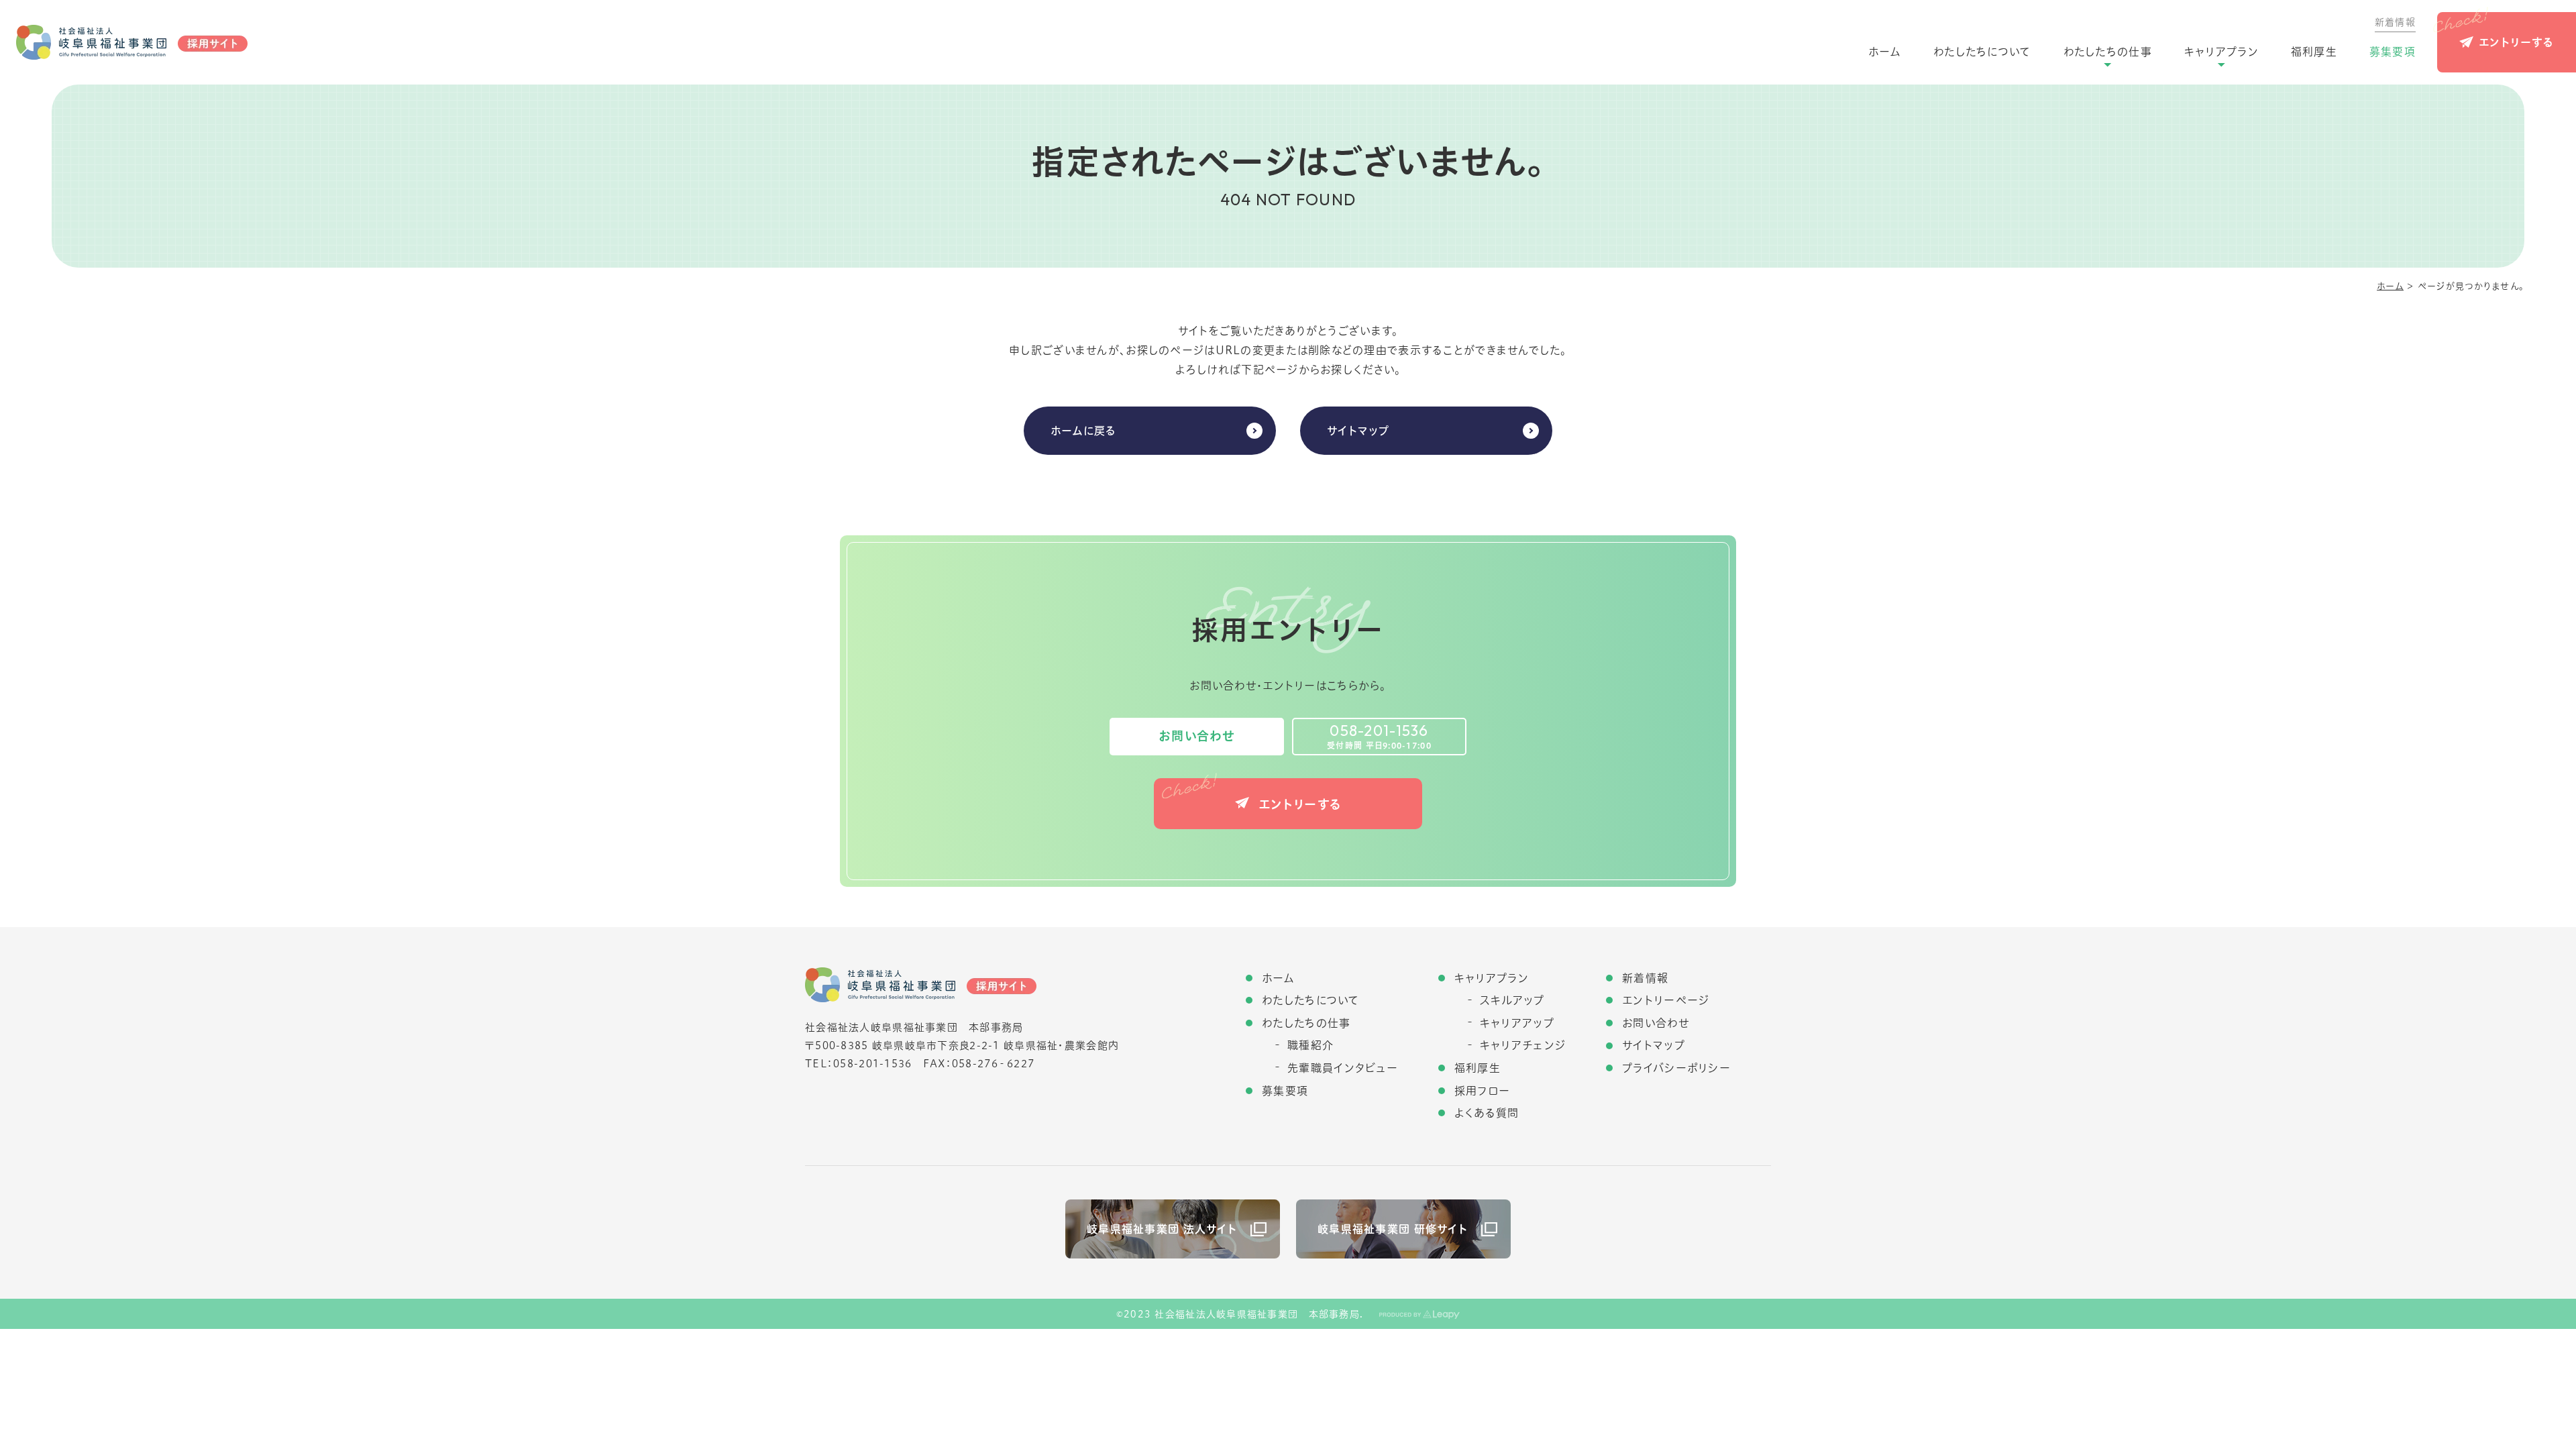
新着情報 (2395, 22)
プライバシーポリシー (1676, 1068)
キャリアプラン (2221, 52)
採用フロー (1482, 1091)
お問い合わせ (1197, 736)
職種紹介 (1310, 1045)
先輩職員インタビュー (1343, 1068)
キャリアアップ (1517, 1023)
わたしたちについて (1982, 52)
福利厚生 (2314, 52)
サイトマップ (1358, 431)
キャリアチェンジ (1523, 1045)
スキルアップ (1512, 1000)
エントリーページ (1666, 1000)
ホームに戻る (1084, 431)
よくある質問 (1487, 1113)
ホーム (1885, 52)
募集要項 (2393, 52)
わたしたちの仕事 (2108, 52)
